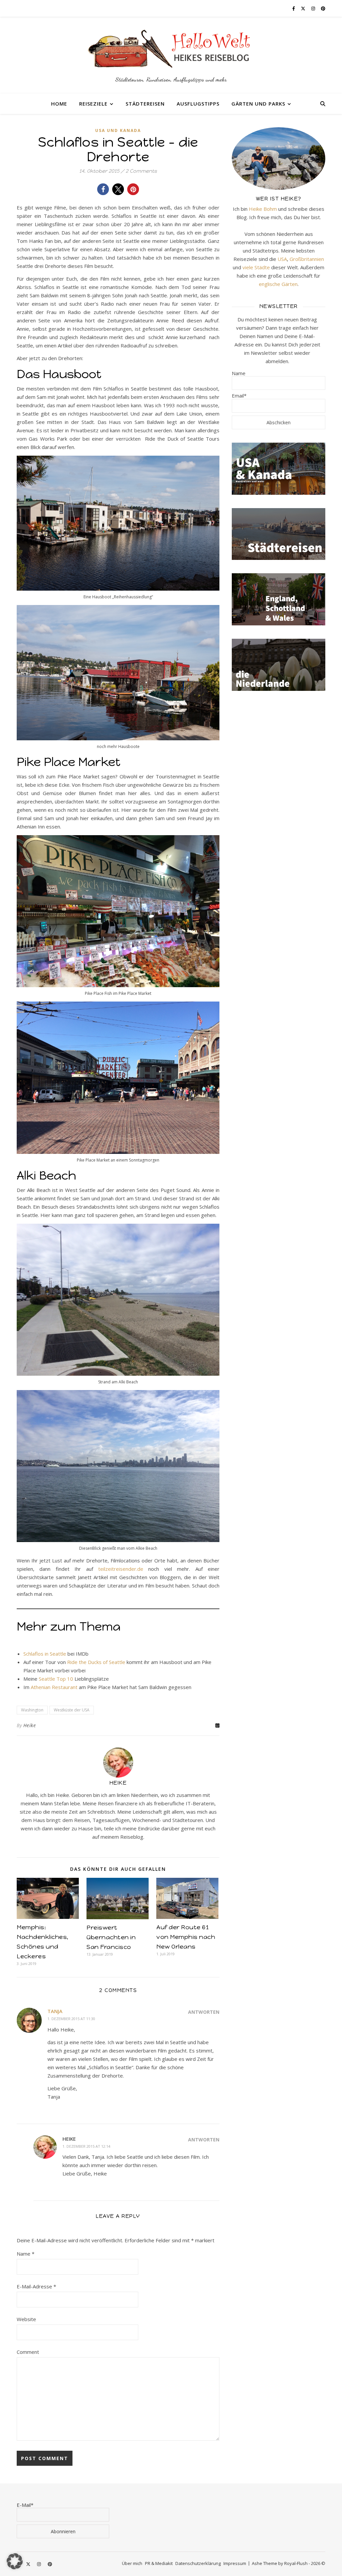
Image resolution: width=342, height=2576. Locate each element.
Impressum (235, 2563)
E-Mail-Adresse (36, 2286)
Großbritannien (307, 259)
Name (26, 2254)
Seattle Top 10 (56, 1679)
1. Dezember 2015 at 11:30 (71, 2019)
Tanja (55, 2011)
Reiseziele (93, 104)
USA (282, 259)
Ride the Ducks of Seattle (96, 1662)
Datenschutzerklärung (198, 2563)
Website (26, 2319)
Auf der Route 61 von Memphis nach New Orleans (186, 1937)
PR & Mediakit (159, 2563)
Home (59, 104)
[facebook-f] (294, 8)
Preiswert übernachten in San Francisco (111, 1937)
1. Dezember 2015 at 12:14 (86, 2146)
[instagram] (314, 8)
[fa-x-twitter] (304, 8)
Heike (30, 1725)
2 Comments (141, 171)
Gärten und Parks (258, 104)
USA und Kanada (118, 130)
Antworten (204, 2012)
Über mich (132, 2563)
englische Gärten (278, 284)
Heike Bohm (263, 209)
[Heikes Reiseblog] (171, 55)
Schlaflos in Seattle (45, 1654)
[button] (103, 189)
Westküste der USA (72, 1710)
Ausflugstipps (198, 104)
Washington (32, 1710)
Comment (28, 2352)
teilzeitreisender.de (121, 1569)
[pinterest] (323, 8)
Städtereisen (145, 104)
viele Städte (256, 267)
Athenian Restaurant (54, 1687)
